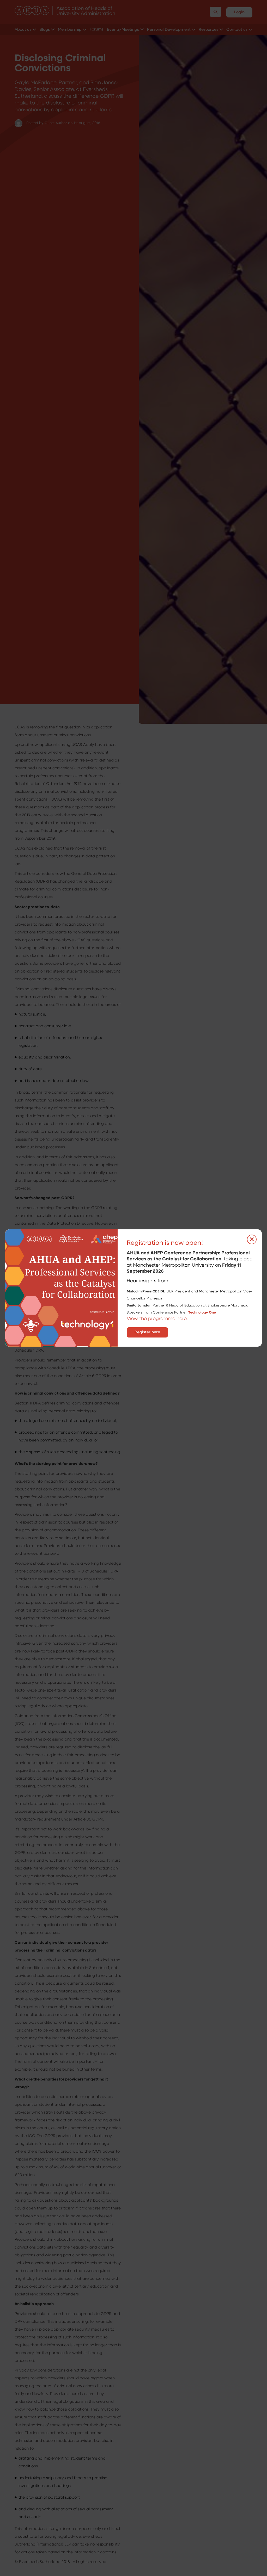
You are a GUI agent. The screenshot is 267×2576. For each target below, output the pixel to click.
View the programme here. (158, 1319)
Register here (147, 1332)
